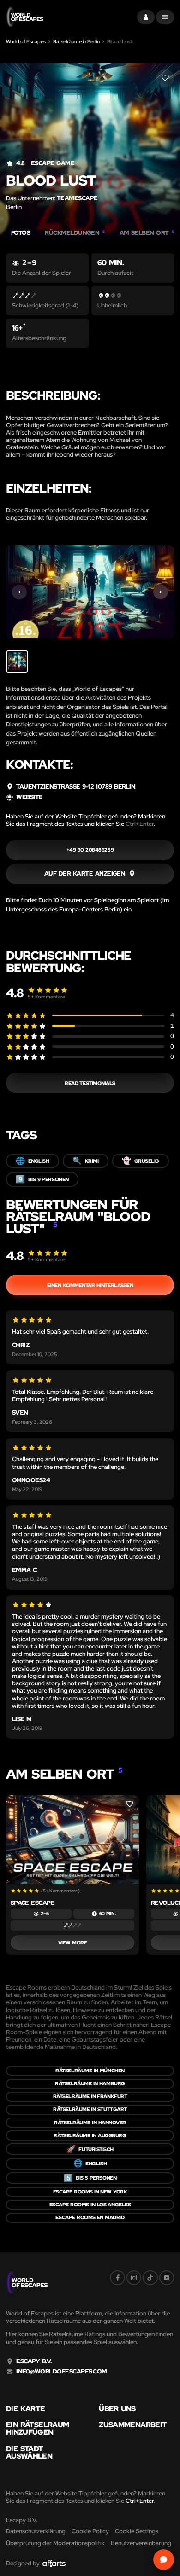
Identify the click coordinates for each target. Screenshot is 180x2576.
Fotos (21, 233)
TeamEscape (77, 198)
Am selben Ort (147, 233)
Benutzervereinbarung (141, 2543)
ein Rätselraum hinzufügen (37, 2429)
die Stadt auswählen (29, 2453)
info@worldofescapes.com (61, 2372)
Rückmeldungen (75, 233)
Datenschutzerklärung (36, 2531)
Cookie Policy (90, 2531)
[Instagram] (134, 2278)
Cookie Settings (137, 2531)
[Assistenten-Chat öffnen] (164, 2560)
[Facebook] (117, 2278)
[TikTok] (150, 2278)
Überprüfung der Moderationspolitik (55, 2543)
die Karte (26, 2409)
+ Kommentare (46, 997)
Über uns (117, 2409)
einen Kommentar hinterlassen (90, 1285)
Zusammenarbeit (133, 2425)
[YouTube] (167, 2278)
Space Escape (33, 1903)
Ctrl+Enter (140, 824)
